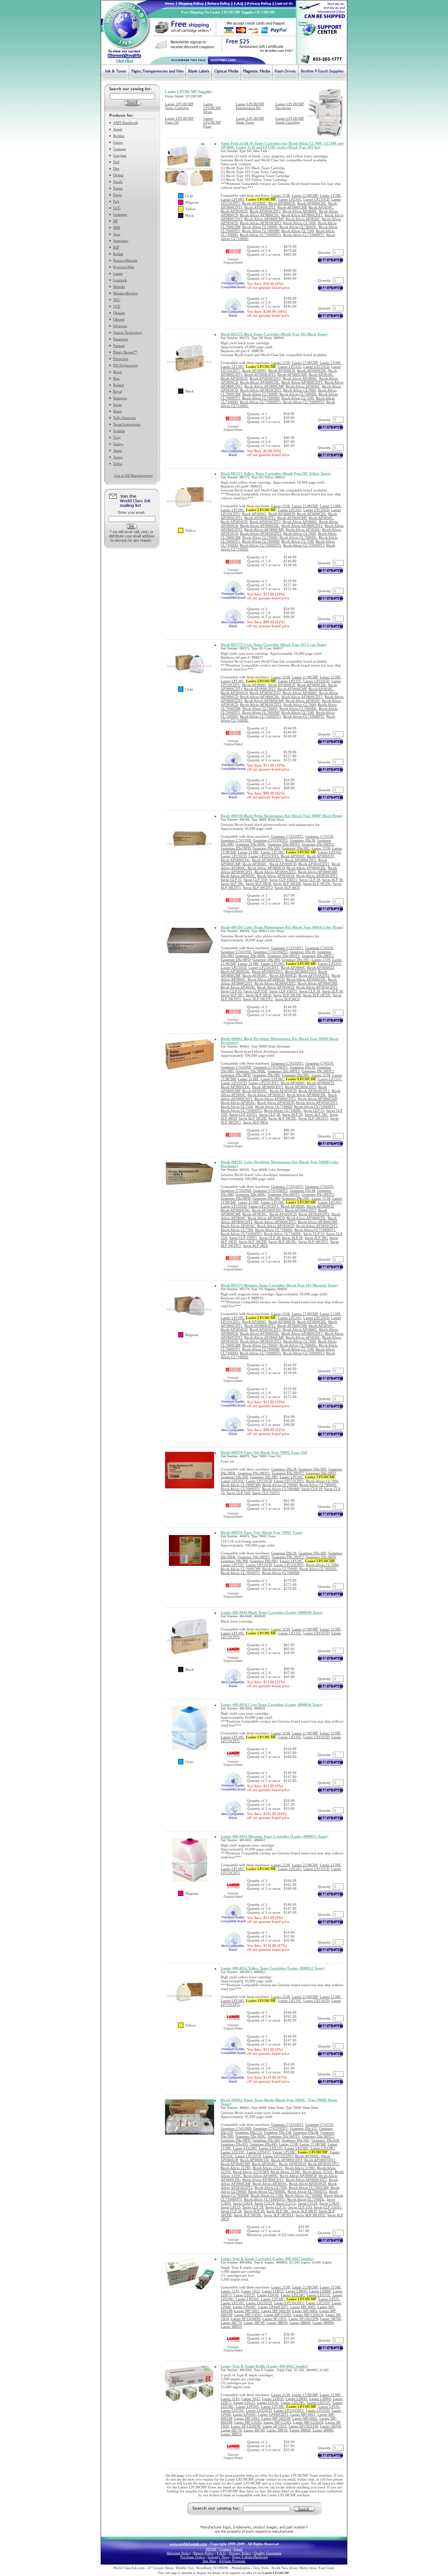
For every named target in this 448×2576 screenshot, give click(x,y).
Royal (118, 391)
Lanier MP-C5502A (308, 2315)
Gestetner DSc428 (325, 2140)
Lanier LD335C (233, 2152)
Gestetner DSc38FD (236, 848)
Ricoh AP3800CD (282, 203)
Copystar (120, 155)
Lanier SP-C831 (275, 2319)
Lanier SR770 (231, 2323)
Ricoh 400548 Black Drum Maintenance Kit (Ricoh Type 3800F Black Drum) (282, 816)
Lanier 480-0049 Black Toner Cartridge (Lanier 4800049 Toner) (272, 1612)
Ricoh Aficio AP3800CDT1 (302, 215)
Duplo (118, 182)
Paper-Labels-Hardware (250, 2557)
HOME (211, 2549)
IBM (117, 228)
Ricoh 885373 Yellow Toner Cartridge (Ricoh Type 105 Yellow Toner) (276, 473)
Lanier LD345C (259, 2152)
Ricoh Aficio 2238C (300, 2168)
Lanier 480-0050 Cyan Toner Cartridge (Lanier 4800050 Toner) (272, 1705)
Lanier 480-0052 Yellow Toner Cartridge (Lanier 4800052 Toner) (273, 1968)
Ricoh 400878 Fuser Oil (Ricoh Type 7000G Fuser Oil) (264, 1452)
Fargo (118, 195)
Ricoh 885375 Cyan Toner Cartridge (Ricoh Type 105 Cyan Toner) (274, 645)
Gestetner (120, 214)
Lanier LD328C (323, 2148)
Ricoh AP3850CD (234, 211)
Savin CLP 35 (231, 880)
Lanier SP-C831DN (303, 2319)
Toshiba (119, 431)
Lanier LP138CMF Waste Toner (250, 120)
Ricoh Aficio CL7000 (300, 223)
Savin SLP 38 (332, 880)
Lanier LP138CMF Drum (212, 108)
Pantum (119, 346)
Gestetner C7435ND (236, 840)
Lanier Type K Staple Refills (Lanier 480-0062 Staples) (264, 2366)
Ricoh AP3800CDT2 (260, 207)
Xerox (118, 457)
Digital (118, 175)
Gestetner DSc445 (264, 2144)
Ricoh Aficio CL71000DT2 (304, 235)
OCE (117, 306)
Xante (118, 450)
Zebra (118, 464)
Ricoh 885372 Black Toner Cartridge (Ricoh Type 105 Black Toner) (274, 334)
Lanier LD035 (273, 2291)
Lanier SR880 (323, 2323)
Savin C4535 (231, 2207)
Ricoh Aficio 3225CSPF (251, 2172)
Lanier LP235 (329, 2299)
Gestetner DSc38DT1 (284, 844)
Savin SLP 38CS (287, 888)
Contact (225, 2549)
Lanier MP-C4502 (248, 2315)
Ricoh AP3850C (321, 207)
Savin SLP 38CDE (287, 884)
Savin (117, 405)
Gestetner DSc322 (304, 2128)
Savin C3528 (308, 2203)
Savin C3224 (264, 2203)
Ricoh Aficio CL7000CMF (241, 1485)
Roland (119, 385)
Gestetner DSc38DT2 (318, 844)
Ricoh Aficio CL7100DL (283, 1110)
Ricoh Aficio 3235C (318, 2172)
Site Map (209, 2561)
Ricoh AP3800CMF (292, 207)
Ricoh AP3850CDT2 (265, 211)
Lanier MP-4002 (303, 2307)
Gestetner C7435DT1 (287, 836)
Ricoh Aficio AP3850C (303, 219)
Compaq (120, 149)
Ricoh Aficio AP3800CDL (260, 215)
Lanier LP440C (244, 2307)
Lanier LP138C (232, 199)
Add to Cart (330, 260)
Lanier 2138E (330, 195)
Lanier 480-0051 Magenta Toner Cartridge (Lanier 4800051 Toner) (275, 1836)
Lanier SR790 (254, 2323)
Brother (119, 136)
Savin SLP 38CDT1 (313, 1118)
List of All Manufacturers (133, 475)
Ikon (117, 234)
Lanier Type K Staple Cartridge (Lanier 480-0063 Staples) (267, 2259)
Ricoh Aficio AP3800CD (266, 868)
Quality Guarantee (268, 2553)
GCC (117, 208)
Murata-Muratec (125, 293)
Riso (116, 378)
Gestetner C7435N (319, 836)
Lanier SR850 (277, 2323)
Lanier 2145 (230, 2291)
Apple (118, 129)
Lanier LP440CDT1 (273, 2307)
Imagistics (121, 241)
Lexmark (120, 280)
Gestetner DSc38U (296, 848)
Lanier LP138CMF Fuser (212, 122)
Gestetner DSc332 (248, 2132)
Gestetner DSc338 (278, 2132)
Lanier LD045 (296, 2291)
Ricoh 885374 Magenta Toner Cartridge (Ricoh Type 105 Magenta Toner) (279, 1285)
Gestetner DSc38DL (251, 844)
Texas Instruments (127, 424)
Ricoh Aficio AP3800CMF (264, 219)
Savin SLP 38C (232, 884)
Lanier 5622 (251, 2291)
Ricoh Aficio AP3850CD (276, 876)
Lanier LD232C (271, 2148)
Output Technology (128, 332)
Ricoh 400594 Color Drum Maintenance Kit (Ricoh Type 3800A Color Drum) (282, 927)
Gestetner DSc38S (266, 848)
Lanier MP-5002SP (276, 2311)
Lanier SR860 (300, 2323)
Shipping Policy (179, 2553)
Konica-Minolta (125, 260)
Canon (118, 142)
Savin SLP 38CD (258, 884)
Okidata (119, 313)
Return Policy (204, 2553)
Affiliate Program (232, 2561)
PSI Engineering (126, 365)
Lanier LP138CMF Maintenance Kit (250, 106)
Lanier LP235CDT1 (264, 856)
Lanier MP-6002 (305, 2311)
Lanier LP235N (318, 2303)
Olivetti (119, 319)
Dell (116, 162)
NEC (117, 300)
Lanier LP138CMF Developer (290, 106)
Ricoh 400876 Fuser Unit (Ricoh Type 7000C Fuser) (262, 1532)
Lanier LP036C (247, 2299)
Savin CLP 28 (312, 1489)
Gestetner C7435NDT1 (271, 840)
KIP (116, 247)
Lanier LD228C (245, 2148)
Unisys (118, 444)
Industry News (219, 2557)
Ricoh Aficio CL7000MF (261, 231)
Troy (117, 437)
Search (304, 2509)
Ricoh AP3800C (254, 203)
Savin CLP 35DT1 (283, 880)
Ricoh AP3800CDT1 (267, 860)
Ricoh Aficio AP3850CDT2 (261, 223)
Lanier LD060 (320, 2291)
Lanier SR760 (331, 2319)
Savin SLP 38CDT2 (258, 888)
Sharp (118, 411)
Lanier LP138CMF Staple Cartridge (290, 120)
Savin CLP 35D (255, 880)
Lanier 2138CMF (305, 195)
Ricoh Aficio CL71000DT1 (260, 235)
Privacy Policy (240, 2553)
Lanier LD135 (244, 2295)
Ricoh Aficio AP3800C (300, 211)
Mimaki (119, 287)
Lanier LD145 (268, 2295)
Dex (116, 169)
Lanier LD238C (297, 2148)
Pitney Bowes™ (125, 352)
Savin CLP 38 (310, 880)
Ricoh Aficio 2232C (268, 2168)
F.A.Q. (222, 2553)
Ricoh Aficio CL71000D (274, 1107)
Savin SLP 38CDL (317, 884)
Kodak (118, 254)
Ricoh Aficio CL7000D (260, 227)
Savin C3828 (329, 2203)
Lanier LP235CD (316, 199)
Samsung (120, 398)
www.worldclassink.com (188, 2544)
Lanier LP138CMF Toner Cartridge (179, 106)
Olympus (120, 326)
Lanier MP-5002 (247, 2311)
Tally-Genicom (124, 418)
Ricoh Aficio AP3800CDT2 (275, 872)
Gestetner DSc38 (303, 840)
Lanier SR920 (231, 2326)
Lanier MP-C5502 (277, 2315)
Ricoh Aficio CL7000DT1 (240, 1489)
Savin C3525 (286, 2203)
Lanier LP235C (290, 199)
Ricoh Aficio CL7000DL (298, 227)
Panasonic (121, 339)
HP (115, 221)
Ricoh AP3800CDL (312, 203)
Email (238, 2549)
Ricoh (118, 372)
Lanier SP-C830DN (246, 2319)
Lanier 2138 (281, 195)
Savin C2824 (243, 2203)
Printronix (121, 359)
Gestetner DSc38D (312, 1469)
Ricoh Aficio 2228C (236, 2168)
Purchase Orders (193, 2557)
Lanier (118, 273)
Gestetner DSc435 (234, 2144)
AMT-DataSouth (126, 123)
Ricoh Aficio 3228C (286, 2172)
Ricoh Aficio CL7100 (298, 231)
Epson (118, 188)
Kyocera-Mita (124, 267)
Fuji (116, 201)
